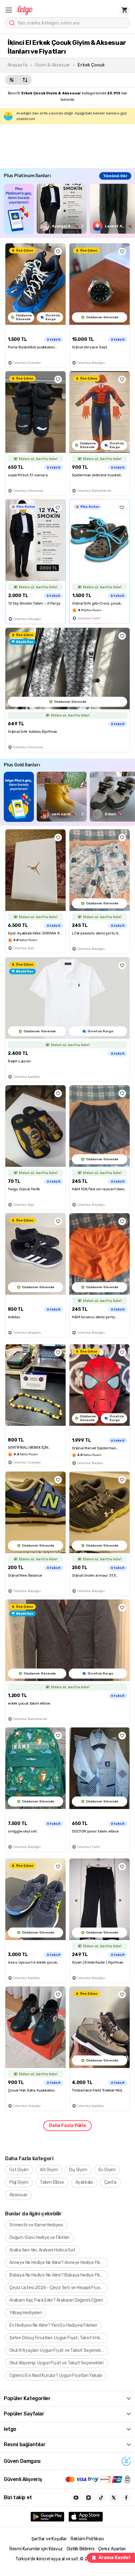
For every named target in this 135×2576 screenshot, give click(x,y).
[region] (69, 209)
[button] (9, 10)
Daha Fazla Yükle (67, 2126)
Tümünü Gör (115, 176)
